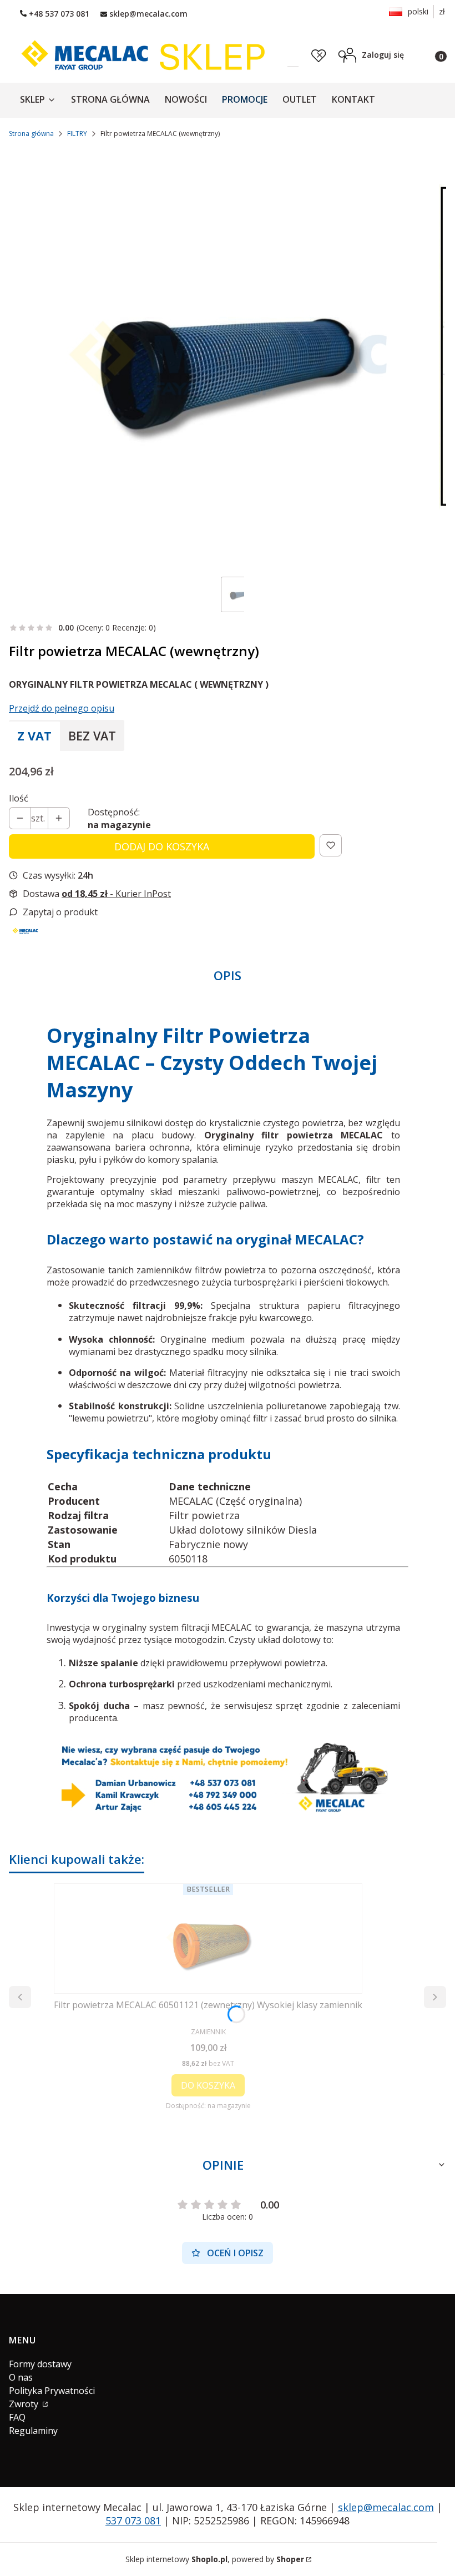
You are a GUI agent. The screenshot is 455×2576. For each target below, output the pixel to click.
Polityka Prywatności (52, 2391)
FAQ (17, 2417)
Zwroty (25, 2404)
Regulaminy (33, 2431)
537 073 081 (133, 2520)
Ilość (19, 798)
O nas (21, 2377)
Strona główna (31, 133)
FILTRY (77, 133)
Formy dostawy (40, 2364)
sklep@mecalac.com (386, 2507)
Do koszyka (208, 2085)
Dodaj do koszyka (162, 846)
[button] (343, 55)
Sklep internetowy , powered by (215, 2559)
